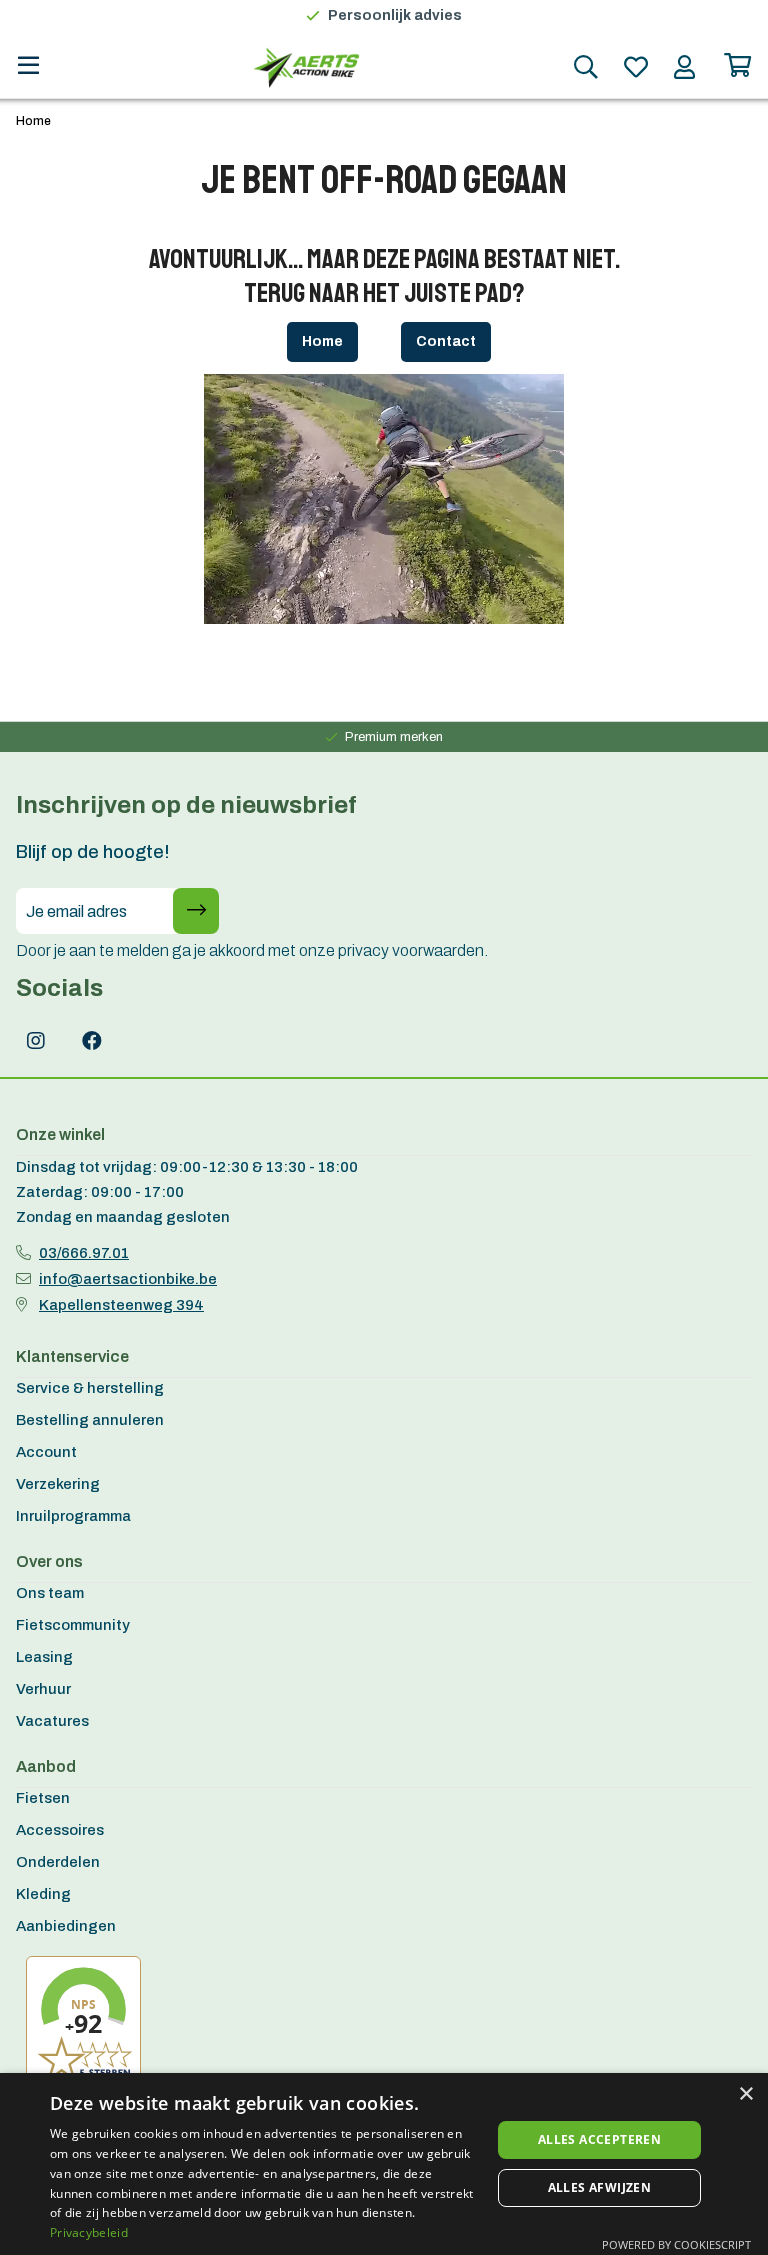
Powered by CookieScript (676, 2244)
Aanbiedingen (66, 1926)
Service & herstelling (90, 1388)
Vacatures (52, 1721)
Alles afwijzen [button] (600, 2187)
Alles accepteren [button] (599, 2139)
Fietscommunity (73, 1625)
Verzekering (58, 1484)
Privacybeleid (89, 2232)
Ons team (50, 1593)
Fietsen (43, 1798)
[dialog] (384, 2164)
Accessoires (60, 1830)
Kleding (43, 1894)
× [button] (745, 2094)
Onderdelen (58, 1862)
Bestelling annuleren (90, 1420)
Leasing (44, 1657)
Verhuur (43, 1689)
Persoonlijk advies (395, 15)
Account (46, 1452)
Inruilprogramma (73, 1516)
